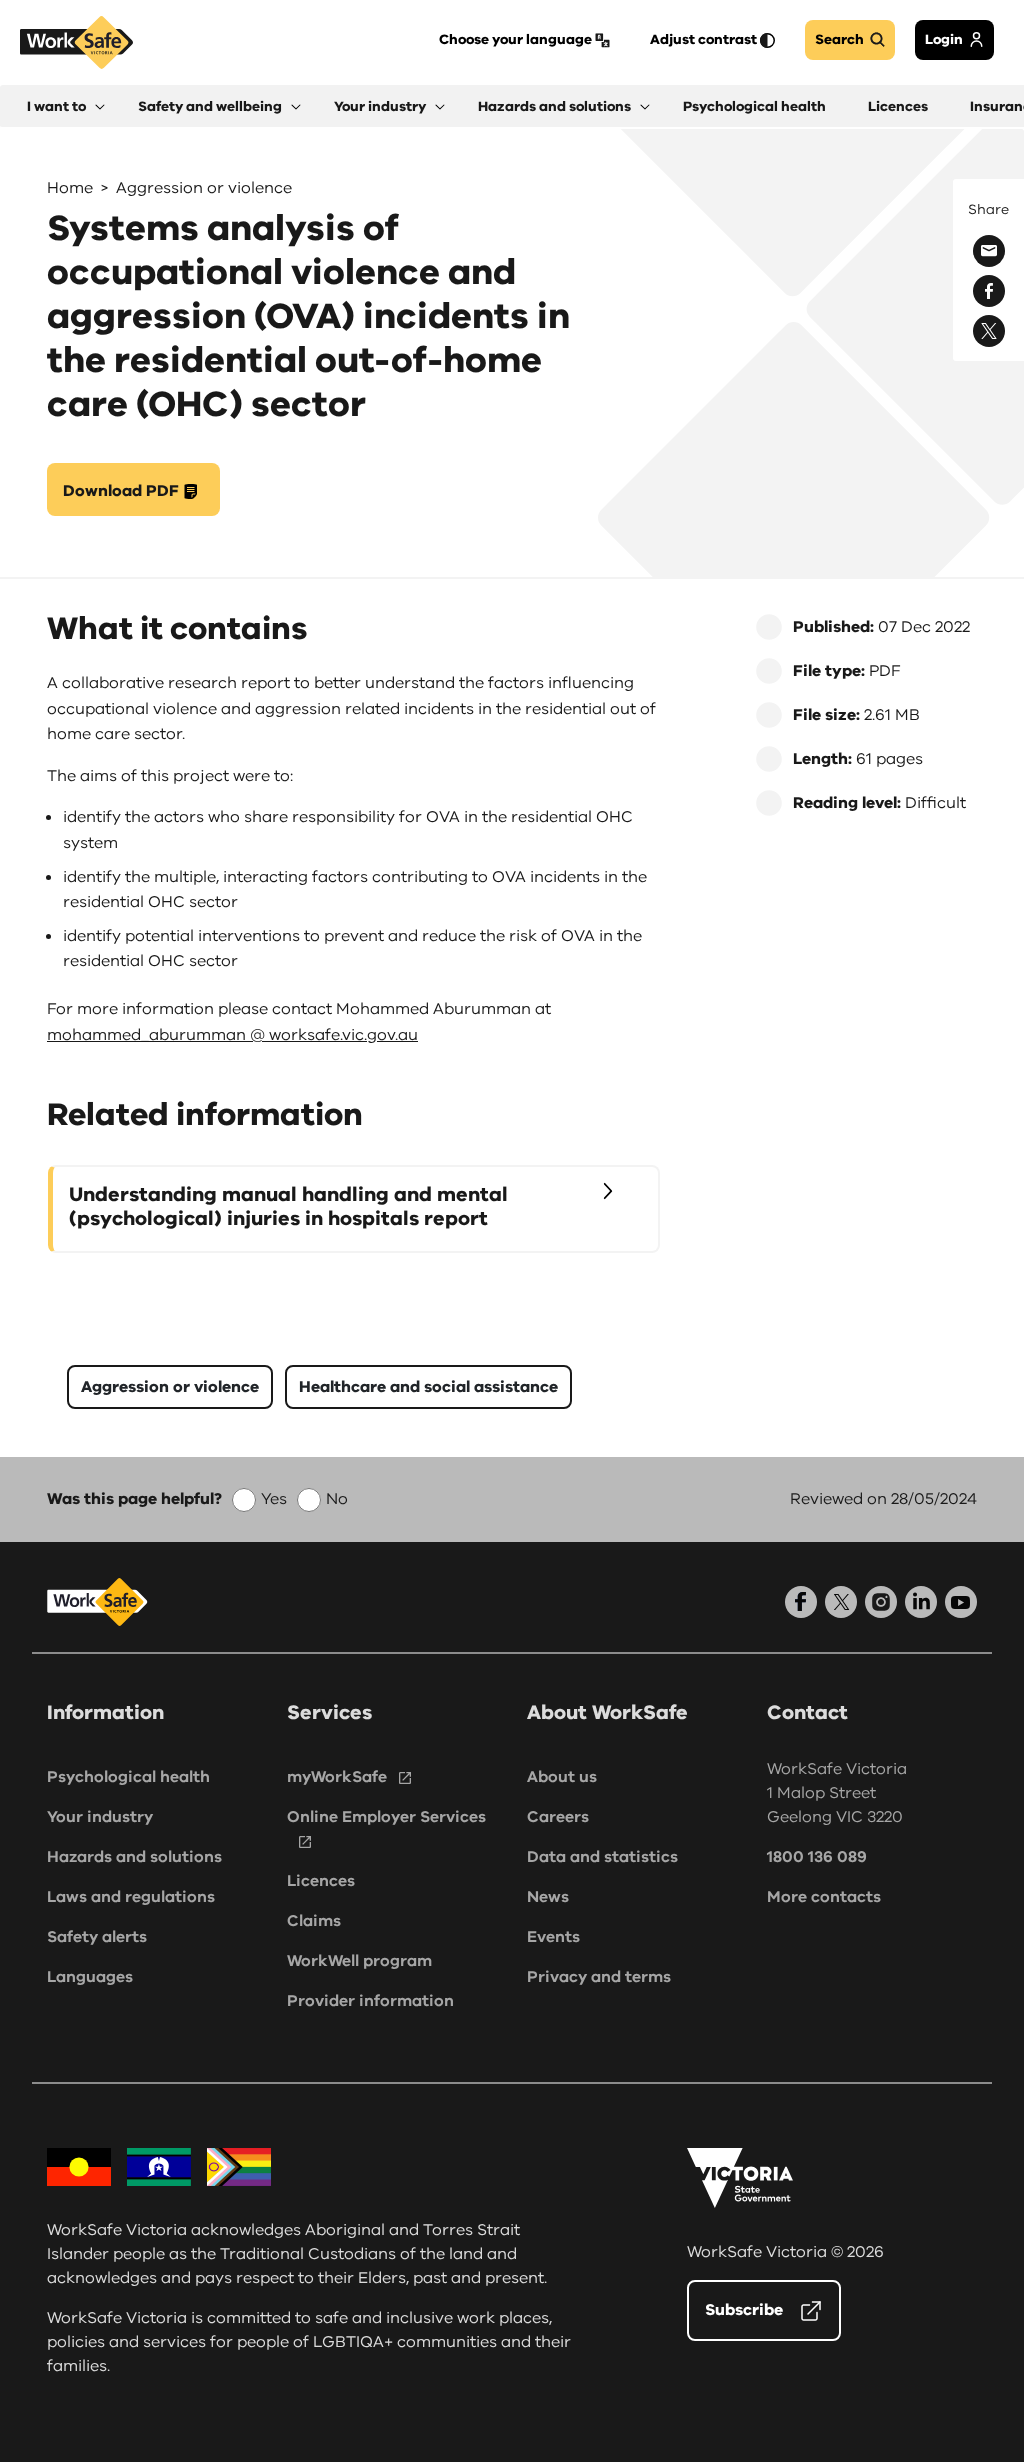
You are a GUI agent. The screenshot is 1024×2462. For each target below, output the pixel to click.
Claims (314, 1921)
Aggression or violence (204, 188)
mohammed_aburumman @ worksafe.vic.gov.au (232, 1035)
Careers (558, 1817)
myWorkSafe (337, 1777)
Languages (90, 1977)
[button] (66, 106)
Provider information (370, 2001)
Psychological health (128, 1777)
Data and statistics (602, 1857)
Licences (321, 1881)
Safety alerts (97, 1937)
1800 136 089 (817, 1857)
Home (70, 188)
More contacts (824, 1897)
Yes (274, 1499)
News (548, 1897)
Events (553, 1937)
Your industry (100, 1817)
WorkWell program (359, 1961)
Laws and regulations (131, 1897)
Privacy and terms (599, 1977)
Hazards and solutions (134, 1857)
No (337, 1499)
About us (562, 1777)
